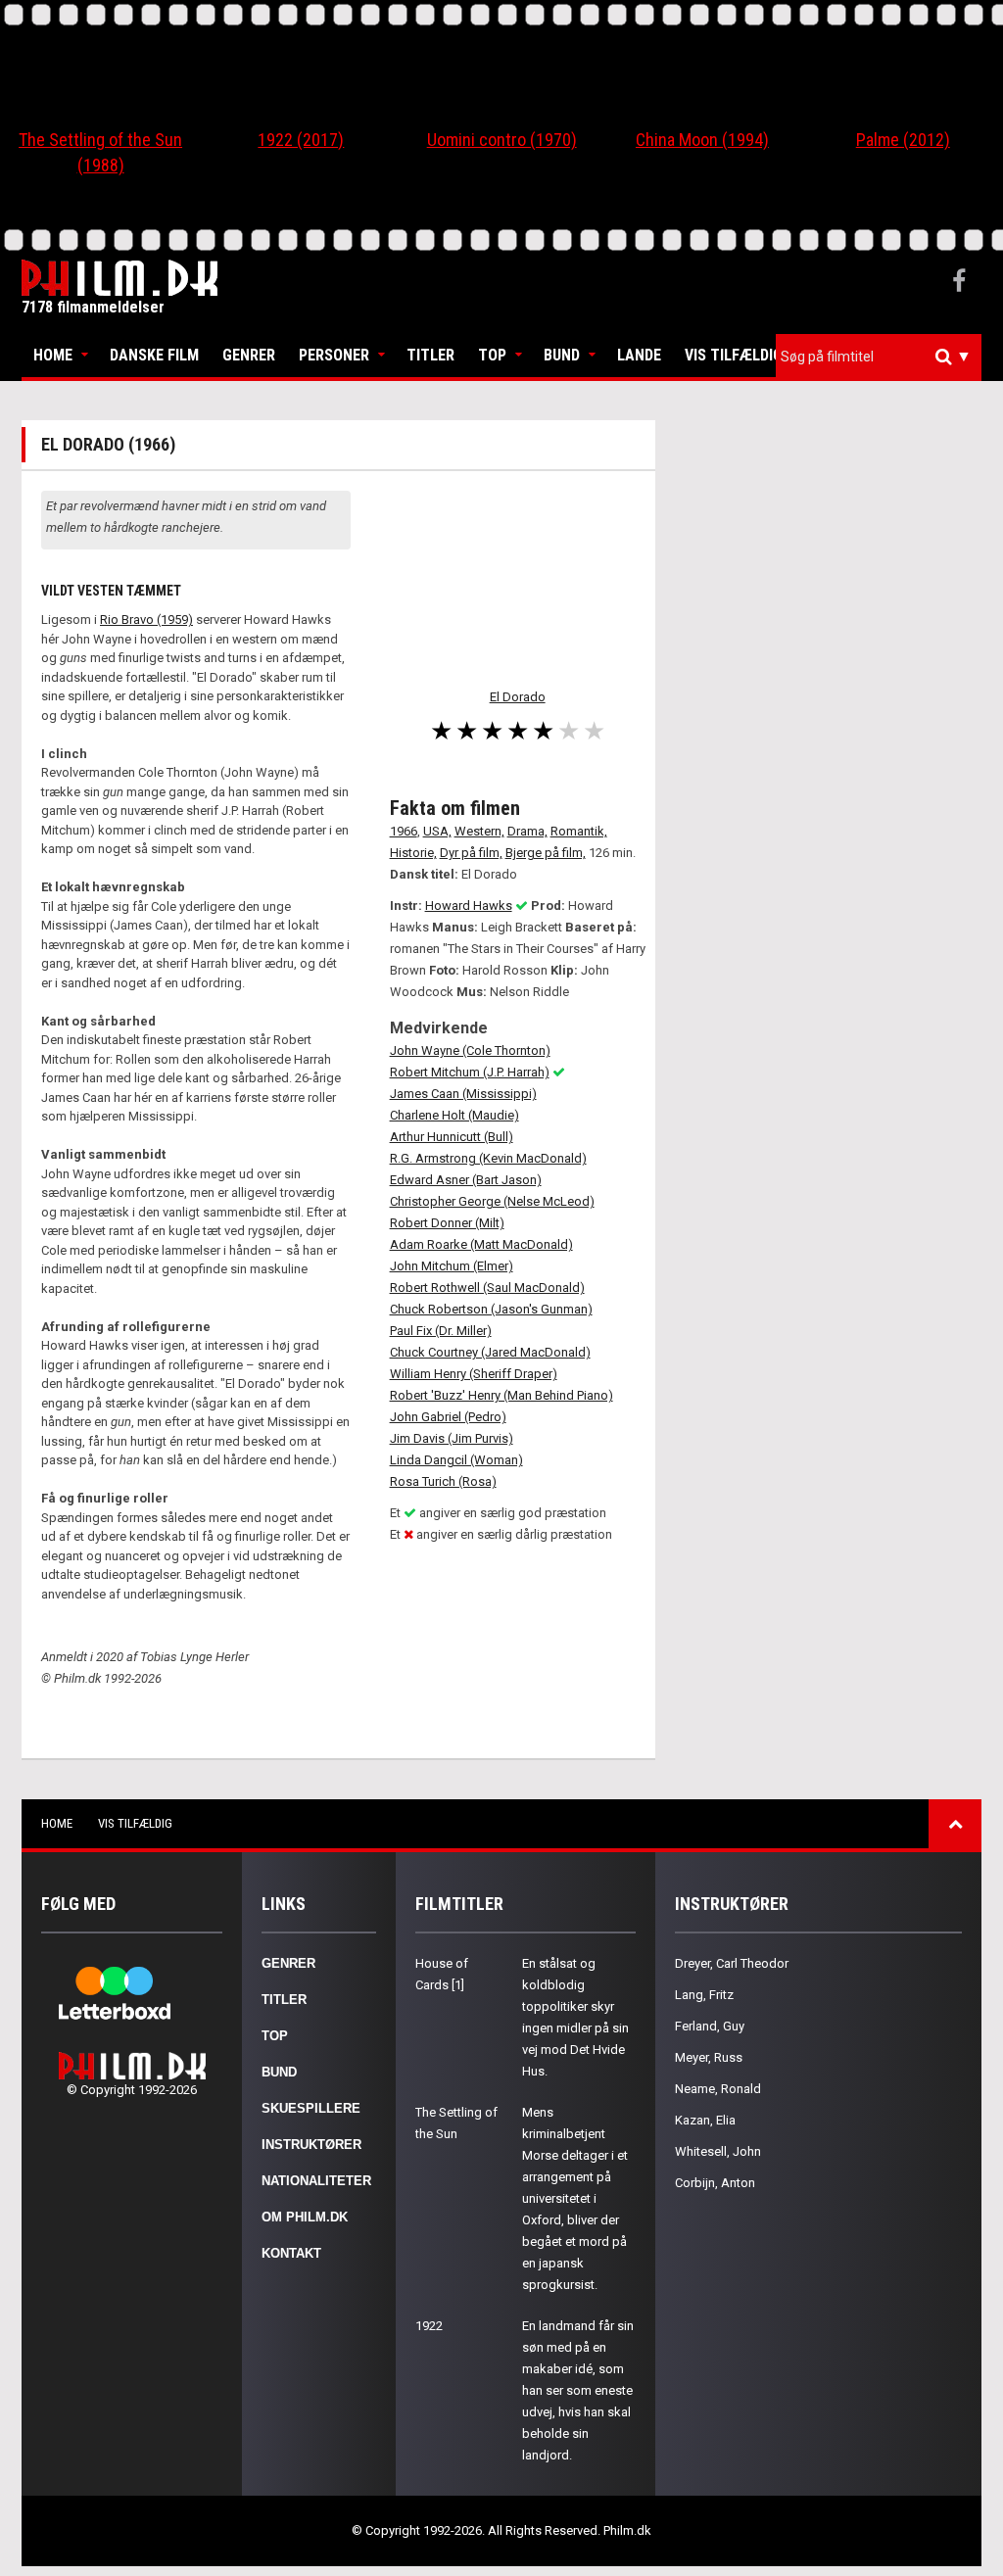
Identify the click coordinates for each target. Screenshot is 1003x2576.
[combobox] (879, 357)
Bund (562, 355)
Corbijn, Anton (715, 2183)
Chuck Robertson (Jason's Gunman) (491, 1309)
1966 (404, 831)
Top (492, 355)
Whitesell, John (718, 2151)
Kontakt (291, 2253)
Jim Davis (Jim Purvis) (452, 1438)
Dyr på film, (471, 853)
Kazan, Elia (705, 2120)
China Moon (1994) (702, 140)
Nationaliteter (316, 2181)
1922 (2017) (301, 140)
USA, (437, 831)
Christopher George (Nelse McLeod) (492, 1201)
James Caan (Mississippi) (463, 1094)
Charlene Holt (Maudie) (454, 1115)
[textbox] (884, 357)
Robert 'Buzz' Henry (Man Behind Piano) (501, 1395)
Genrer (249, 355)
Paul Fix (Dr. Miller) (441, 1331)
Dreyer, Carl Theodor (732, 1963)
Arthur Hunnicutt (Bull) (452, 1137)
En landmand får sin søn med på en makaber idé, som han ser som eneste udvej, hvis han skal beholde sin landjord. (578, 2390)
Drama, (527, 831)
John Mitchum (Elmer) (452, 1266)
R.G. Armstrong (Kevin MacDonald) (488, 1158)
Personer (334, 355)
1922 (429, 2326)
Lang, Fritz (704, 1995)
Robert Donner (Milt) (447, 1223)
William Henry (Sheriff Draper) (474, 1374)
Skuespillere (311, 2108)
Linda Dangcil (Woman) (456, 1460)
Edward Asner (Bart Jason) (466, 1180)
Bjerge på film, (546, 853)
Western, (479, 831)
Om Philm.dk (305, 2217)
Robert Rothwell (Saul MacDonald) (487, 1288)
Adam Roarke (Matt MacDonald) (481, 1244)
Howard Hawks (469, 906)
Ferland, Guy (710, 2026)
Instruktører (311, 2145)
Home (53, 355)
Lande (639, 355)
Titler (430, 355)
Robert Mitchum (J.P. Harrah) (470, 1072)
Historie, (413, 853)
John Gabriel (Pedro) (448, 1417)
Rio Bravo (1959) (146, 620)
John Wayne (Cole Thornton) (470, 1050)
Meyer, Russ (709, 2057)
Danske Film (154, 355)
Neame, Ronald (718, 2089)
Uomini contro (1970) (502, 140)
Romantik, (579, 831)
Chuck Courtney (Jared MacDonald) (490, 1352)
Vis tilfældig (734, 355)
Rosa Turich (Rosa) (443, 1481)
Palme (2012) (903, 140)
